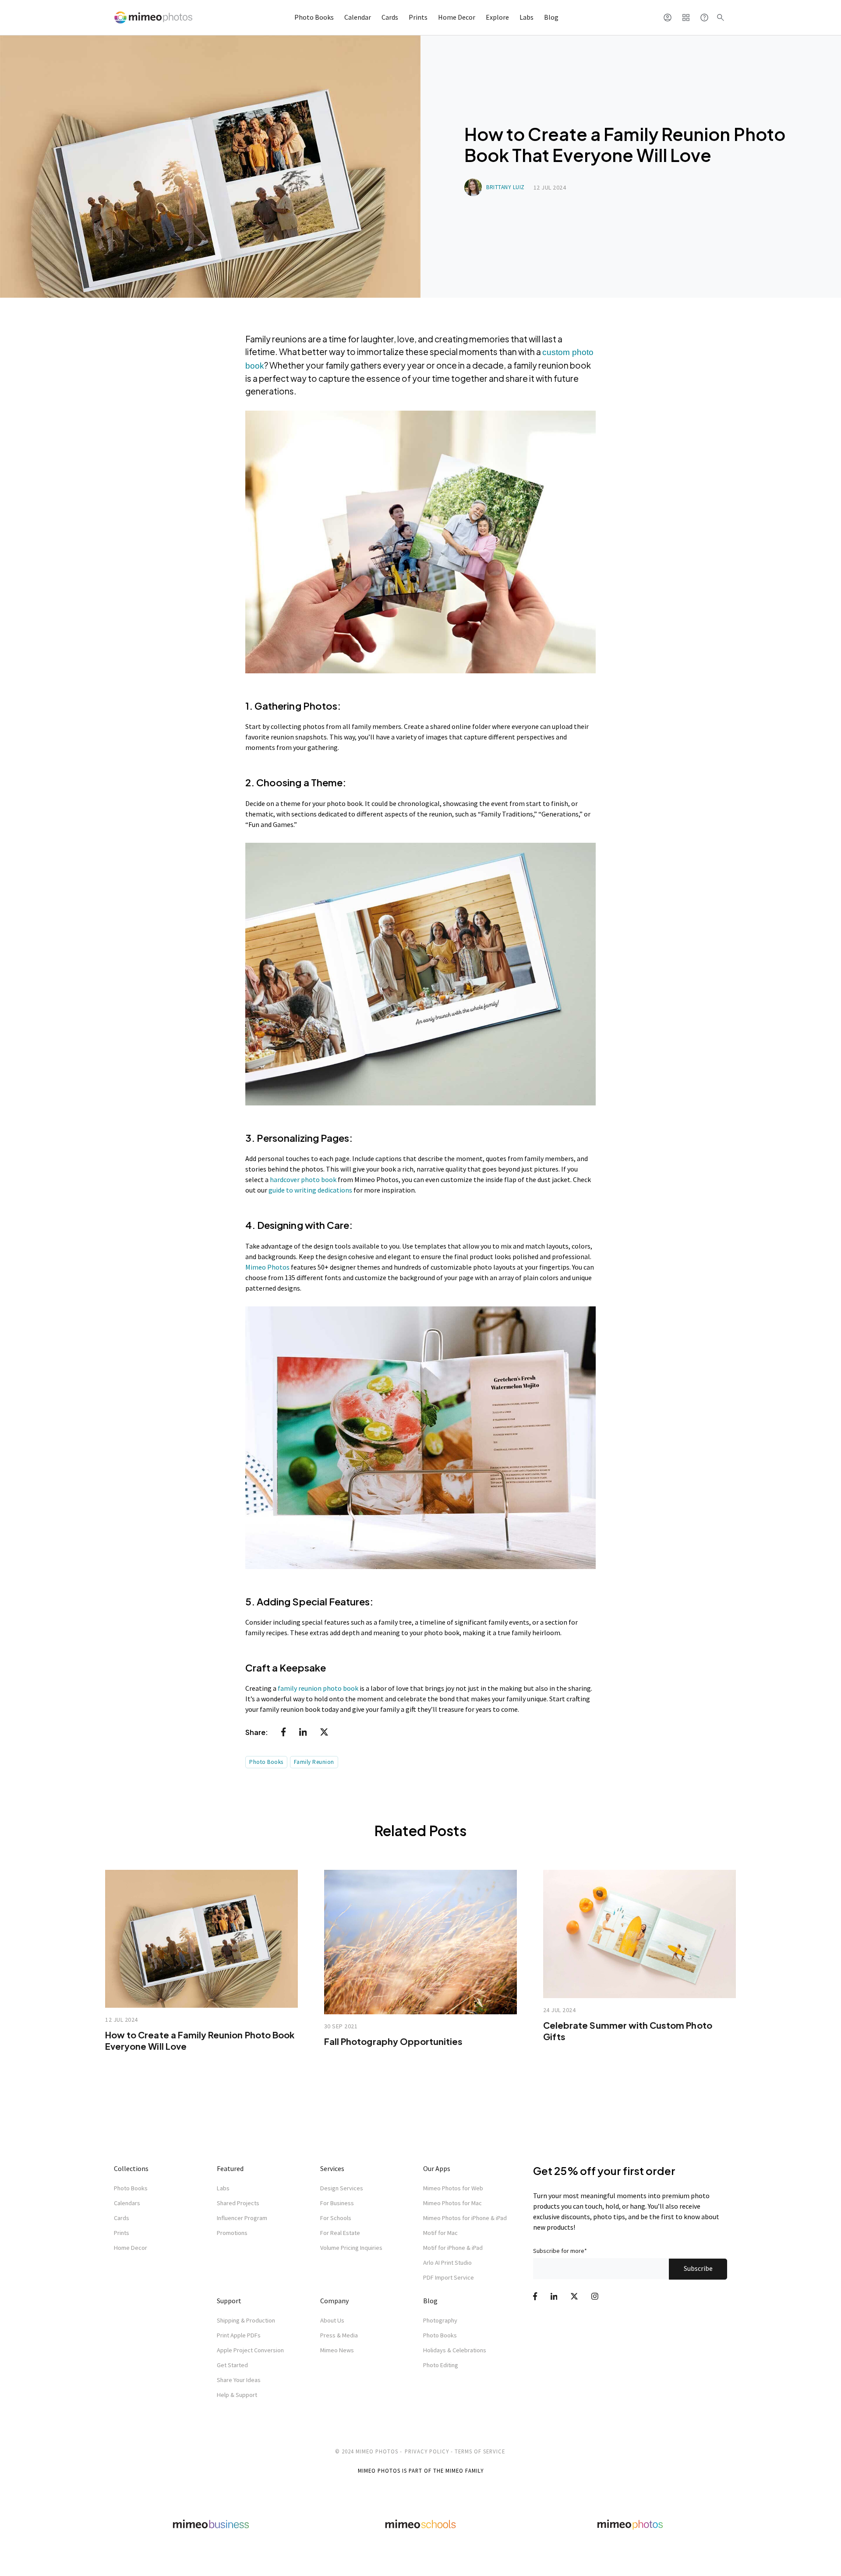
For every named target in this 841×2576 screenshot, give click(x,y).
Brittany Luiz (505, 187)
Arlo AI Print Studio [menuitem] (447, 2263)
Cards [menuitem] (122, 2218)
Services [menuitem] (332, 2168)
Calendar (358, 17)
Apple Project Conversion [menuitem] (250, 2350)
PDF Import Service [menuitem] (449, 2277)
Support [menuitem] (229, 2301)
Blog (551, 17)
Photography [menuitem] (440, 2320)
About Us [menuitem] (332, 2320)
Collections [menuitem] (131, 2168)
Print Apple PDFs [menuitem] (239, 2335)
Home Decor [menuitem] (131, 2248)
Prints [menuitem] (122, 2233)
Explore (497, 17)
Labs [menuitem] (223, 2188)
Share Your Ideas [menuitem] (239, 2380)
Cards (390, 17)
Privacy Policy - (429, 2451)
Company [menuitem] (334, 2301)
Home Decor (457, 17)
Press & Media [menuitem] (339, 2335)
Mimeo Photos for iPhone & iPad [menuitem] (465, 2218)
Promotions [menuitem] (232, 2233)
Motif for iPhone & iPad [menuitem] (453, 2248)
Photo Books (314, 17)
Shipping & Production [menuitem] (246, 2320)
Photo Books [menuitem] (131, 2188)
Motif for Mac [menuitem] (440, 2233)
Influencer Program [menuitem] (242, 2218)
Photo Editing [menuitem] (441, 2365)
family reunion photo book (319, 1688)
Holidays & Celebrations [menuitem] (455, 2350)
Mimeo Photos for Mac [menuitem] (452, 2203)
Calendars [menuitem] (127, 2203)
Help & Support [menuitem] (237, 2395)
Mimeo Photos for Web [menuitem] (453, 2188)
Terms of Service (480, 2451)
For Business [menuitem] (337, 2203)
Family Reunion (314, 1762)
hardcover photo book (303, 1179)
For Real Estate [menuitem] (340, 2233)
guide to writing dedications (311, 1190)
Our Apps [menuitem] (437, 2168)
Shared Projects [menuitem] (238, 2203)
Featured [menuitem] (230, 2168)
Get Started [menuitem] (232, 2365)
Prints (418, 17)
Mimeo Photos (267, 1267)
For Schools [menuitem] (336, 2218)
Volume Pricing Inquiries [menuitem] (351, 2248)
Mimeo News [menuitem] (337, 2350)
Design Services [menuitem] (342, 2188)
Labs (527, 17)
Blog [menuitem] (430, 2301)
